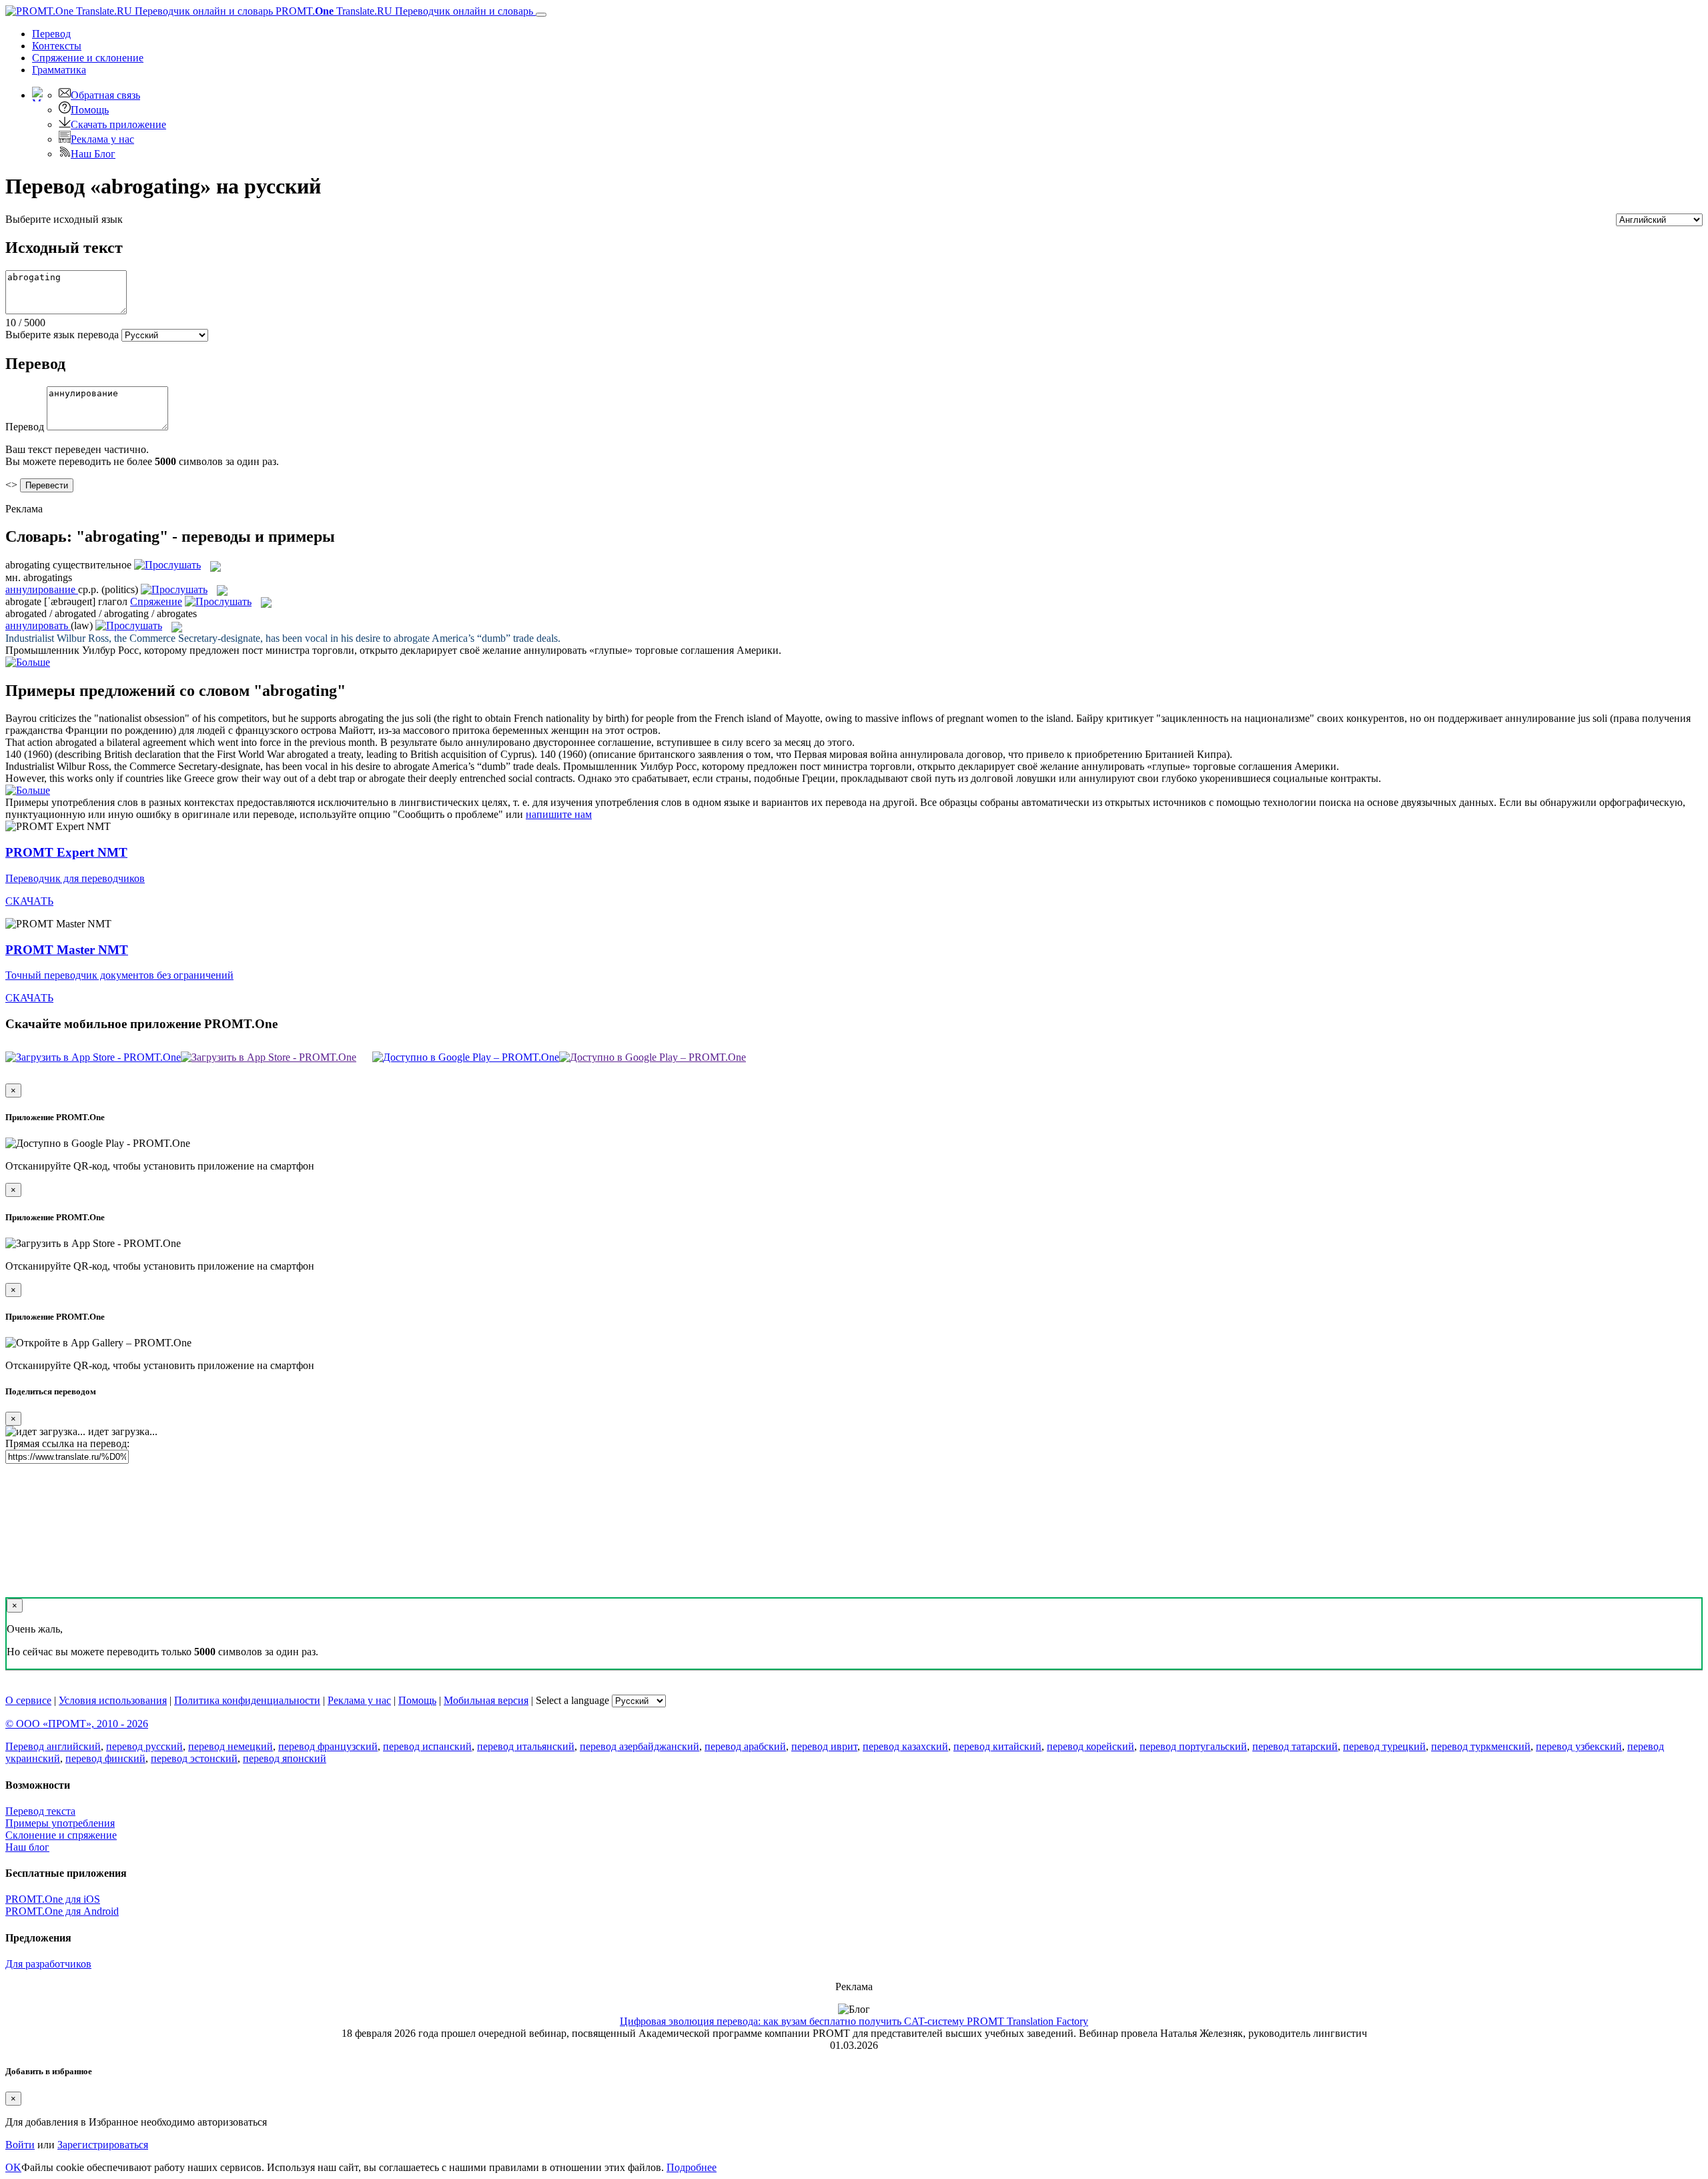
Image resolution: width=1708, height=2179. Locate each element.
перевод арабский (745, 1746)
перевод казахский (905, 1746)
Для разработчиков (48, 1964)
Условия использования (113, 1700)
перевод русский (144, 1746)
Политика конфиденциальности (247, 1700)
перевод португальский (1193, 1746)
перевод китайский (997, 1746)
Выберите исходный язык (64, 219)
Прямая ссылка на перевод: (67, 1443)
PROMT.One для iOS (53, 1899)
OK (13, 2167)
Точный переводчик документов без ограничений (119, 975)
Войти (20, 2145)
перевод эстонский (194, 1758)
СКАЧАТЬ (29, 901)
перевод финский (105, 1758)
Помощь (90, 110)
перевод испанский (427, 1746)
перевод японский (285, 1758)
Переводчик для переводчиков (75, 878)
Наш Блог (93, 154)
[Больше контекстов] (28, 662)
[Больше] (28, 790)
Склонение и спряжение (61, 1835)
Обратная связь (105, 95)
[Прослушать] (167, 565)
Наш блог (27, 1847)
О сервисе (28, 1700)
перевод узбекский (1579, 1746)
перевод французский (328, 1746)
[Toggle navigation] (541, 15)
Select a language (572, 1700)
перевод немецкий (231, 1746)
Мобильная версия (486, 1700)
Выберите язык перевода (62, 335)
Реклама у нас (102, 139)
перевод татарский (1295, 1746)
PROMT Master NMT (67, 950)
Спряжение (88, 58)
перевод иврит (824, 1746)
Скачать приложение (118, 124)
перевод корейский (1091, 1746)
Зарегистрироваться (103, 2145)
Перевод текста (40, 1811)
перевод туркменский (1481, 1746)
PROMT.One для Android (62, 1911)
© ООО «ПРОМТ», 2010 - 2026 (77, 1724)
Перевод (51, 34)
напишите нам (559, 814)
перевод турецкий (1384, 1746)
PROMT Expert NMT (66, 852)
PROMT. (403, 11)
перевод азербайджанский (639, 1746)
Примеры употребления (60, 1823)
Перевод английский (53, 1746)
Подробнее (692, 2167)
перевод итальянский (526, 1746)
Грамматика (59, 70)
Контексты (57, 46)
